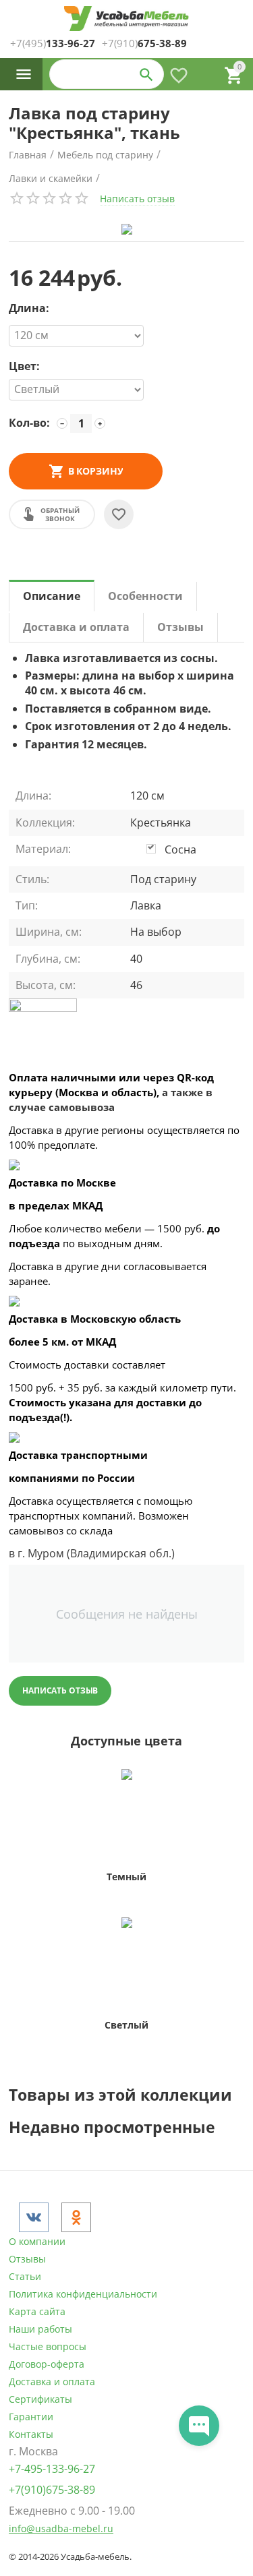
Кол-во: (29, 423)
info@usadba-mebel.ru (61, 2528)
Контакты (31, 2434)
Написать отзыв (137, 199)
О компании (37, 2241)
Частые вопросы (48, 2346)
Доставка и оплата (52, 2382)
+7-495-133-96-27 (52, 2469)
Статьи (25, 2276)
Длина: (29, 309)
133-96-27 (53, 43)
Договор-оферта (47, 2364)
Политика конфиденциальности (83, 2294)
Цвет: (24, 367)
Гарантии (31, 2417)
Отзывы (27, 2259)
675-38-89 (144, 43)
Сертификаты (40, 2399)
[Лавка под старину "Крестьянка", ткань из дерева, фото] (126, 229)
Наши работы (40, 2329)
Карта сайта (37, 2311)
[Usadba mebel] (126, 19)
